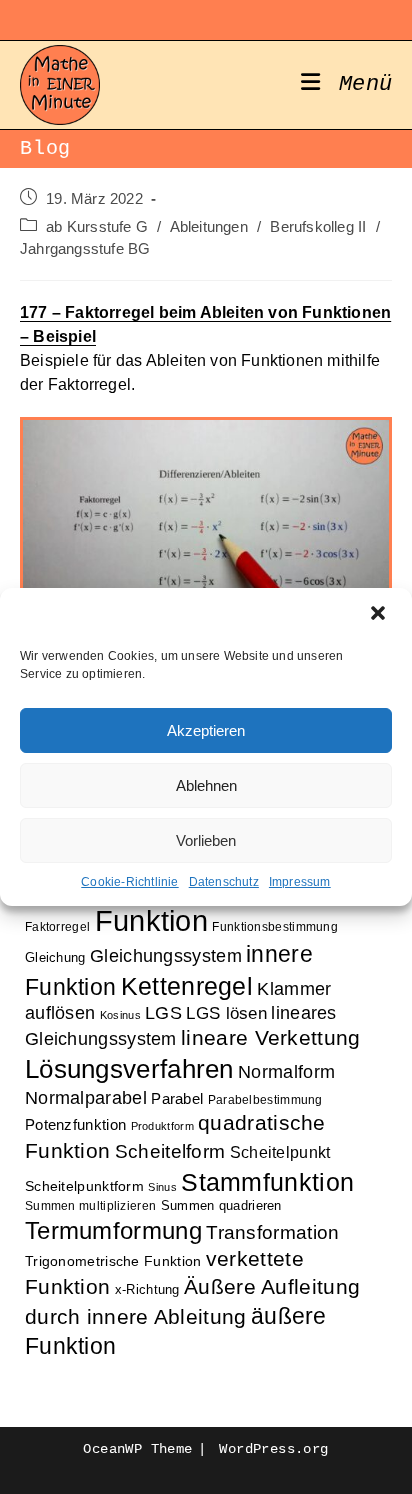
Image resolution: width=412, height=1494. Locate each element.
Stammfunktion (267, 1182)
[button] (380, 615)
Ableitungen (209, 227)
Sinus (162, 1187)
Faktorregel (57, 926)
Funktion (151, 920)
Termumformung (113, 1230)
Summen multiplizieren (90, 1205)
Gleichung (55, 957)
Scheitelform (170, 1151)
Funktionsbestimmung (275, 926)
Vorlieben (206, 840)
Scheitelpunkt (280, 1152)
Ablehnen (206, 785)
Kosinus (120, 1015)
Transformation (272, 1232)
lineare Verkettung (270, 1038)
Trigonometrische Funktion (113, 1261)
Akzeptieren (206, 730)
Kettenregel (187, 986)
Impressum (300, 882)
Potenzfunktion (75, 1125)
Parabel (177, 1099)
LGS (163, 1013)
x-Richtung (147, 1289)
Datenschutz (224, 882)
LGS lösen (226, 1013)
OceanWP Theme (137, 1449)
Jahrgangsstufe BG (85, 249)
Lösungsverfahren (129, 1069)
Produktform (162, 1126)
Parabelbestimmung (265, 1099)
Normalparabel (86, 1098)
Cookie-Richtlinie (129, 882)
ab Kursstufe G (97, 227)
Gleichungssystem (166, 956)
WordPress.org (273, 1449)
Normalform (286, 1071)
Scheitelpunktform (84, 1186)
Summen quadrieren (221, 1205)
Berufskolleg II (318, 227)
